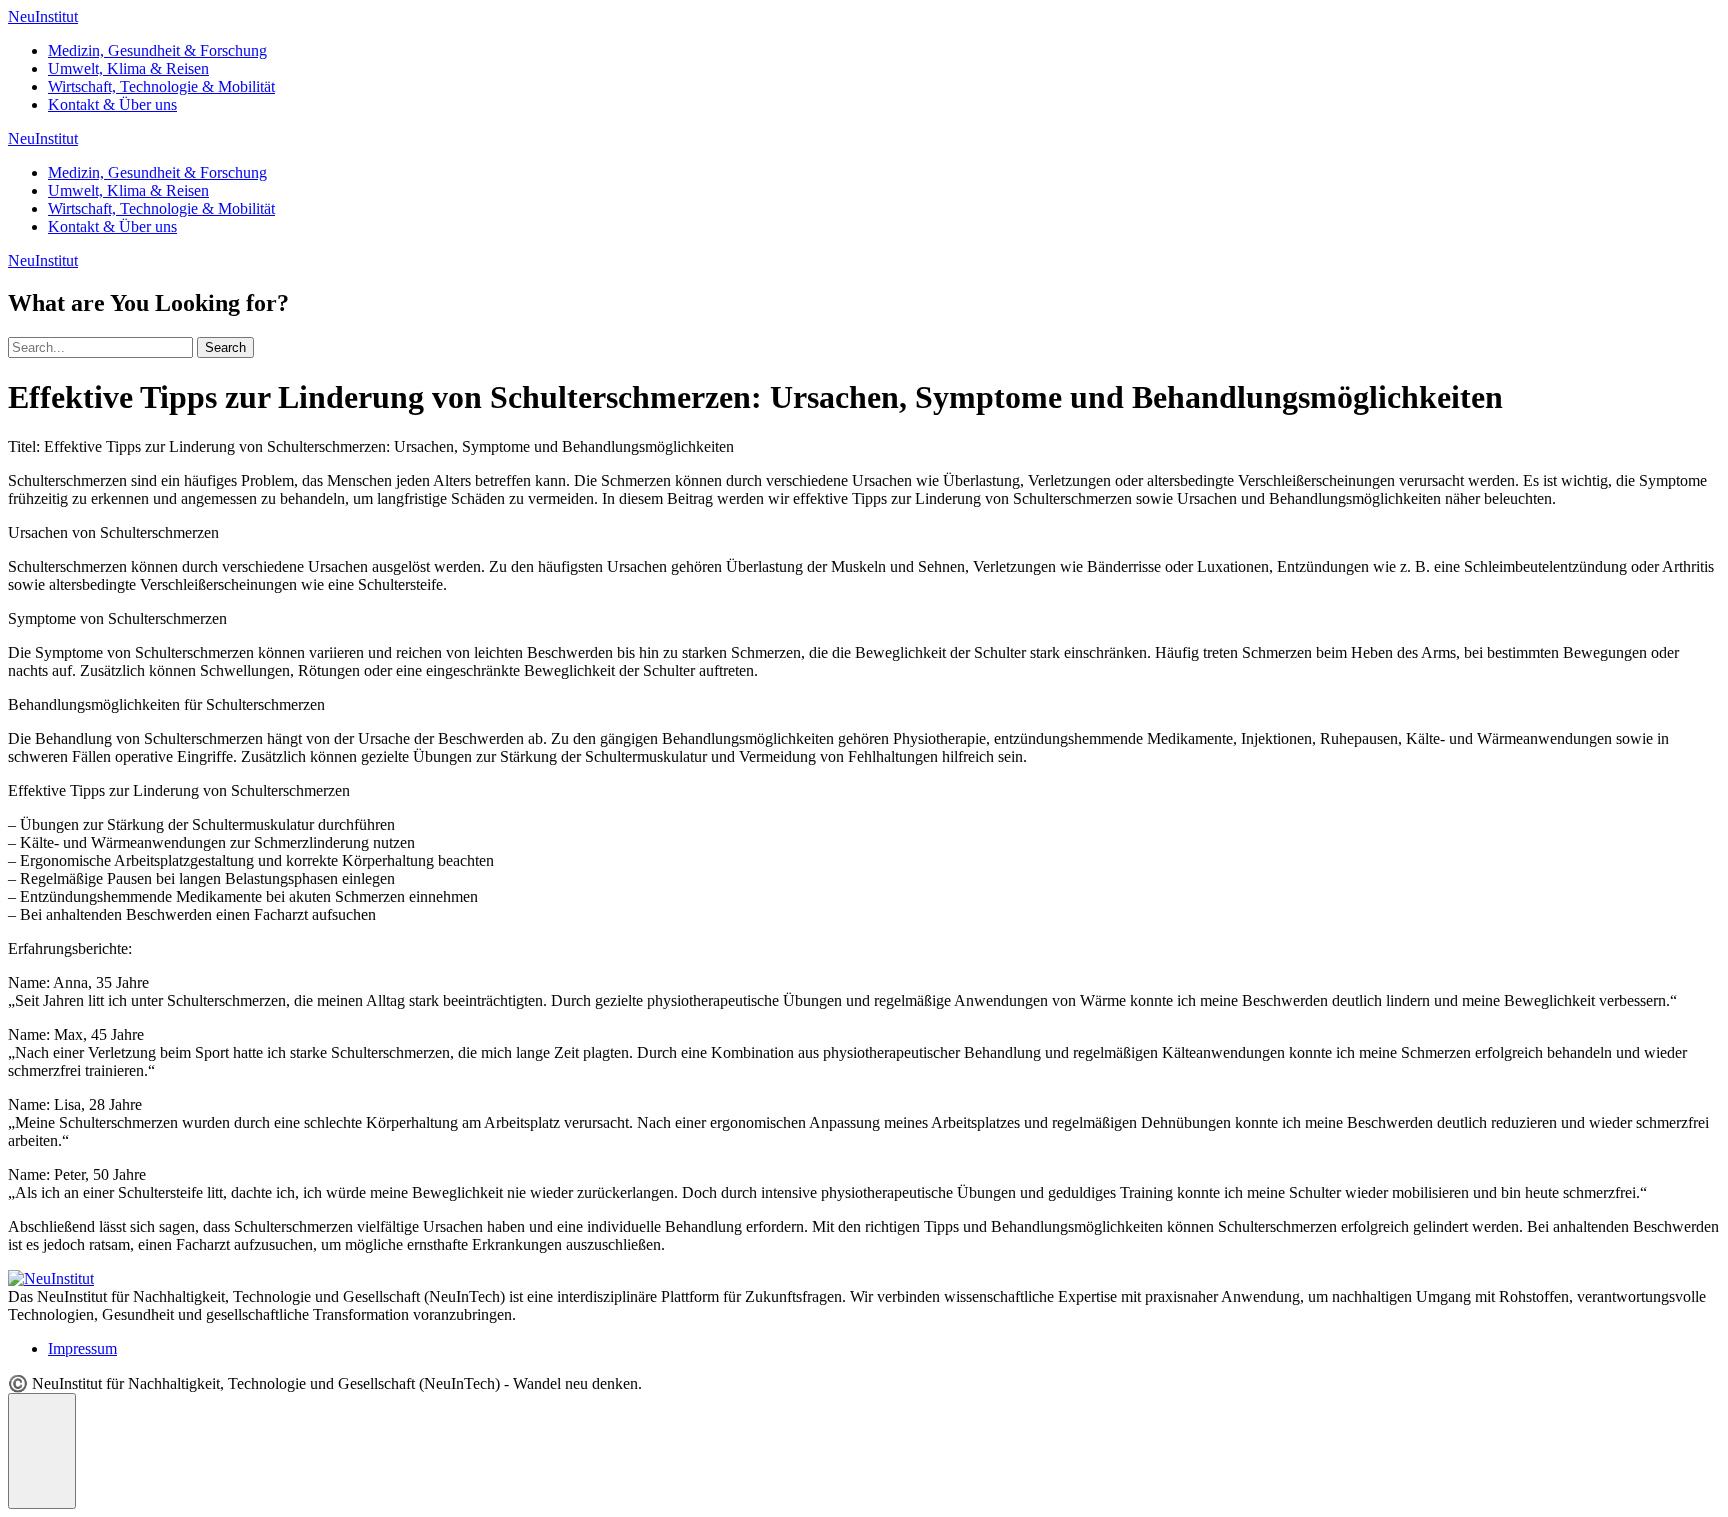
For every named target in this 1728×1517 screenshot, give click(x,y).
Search (225, 347)
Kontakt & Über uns (112, 104)
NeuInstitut (43, 16)
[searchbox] (100, 347)
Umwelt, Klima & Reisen (128, 68)
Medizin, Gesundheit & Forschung (157, 50)
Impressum (82, 1348)
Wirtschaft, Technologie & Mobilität (161, 86)
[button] (42, 1451)
